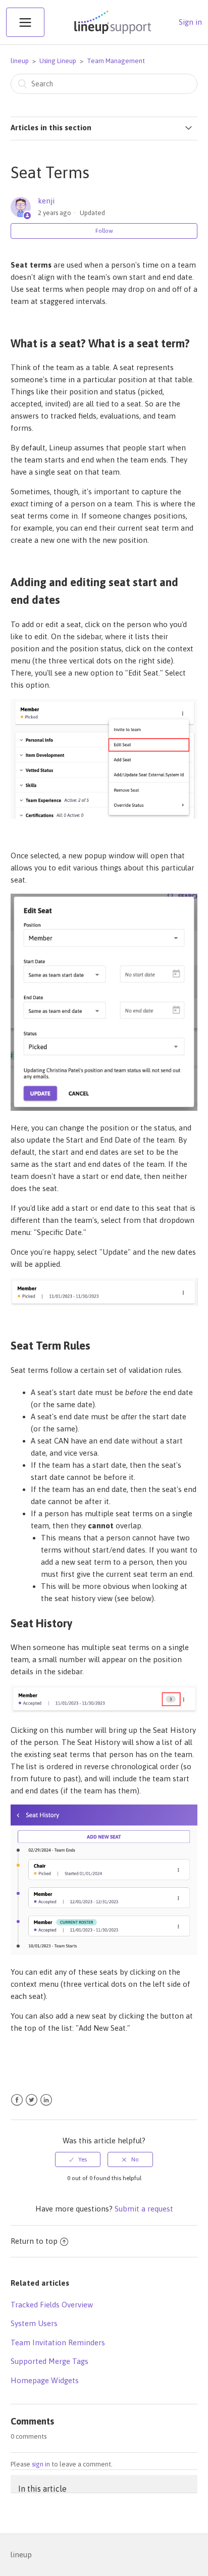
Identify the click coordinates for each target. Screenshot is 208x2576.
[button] (25, 22)
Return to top (34, 2241)
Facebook (17, 2100)
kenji (46, 201)
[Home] (112, 34)
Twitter (32, 2100)
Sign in (190, 22)
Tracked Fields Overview (52, 2305)
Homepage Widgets (45, 2380)
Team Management (116, 61)
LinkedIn (46, 2100)
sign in (41, 2464)
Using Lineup (58, 61)
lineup (20, 61)
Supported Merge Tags (49, 2361)
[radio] (78, 2159)
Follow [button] (104, 231)
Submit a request (144, 2209)
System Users (34, 2323)
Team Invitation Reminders (58, 2342)
